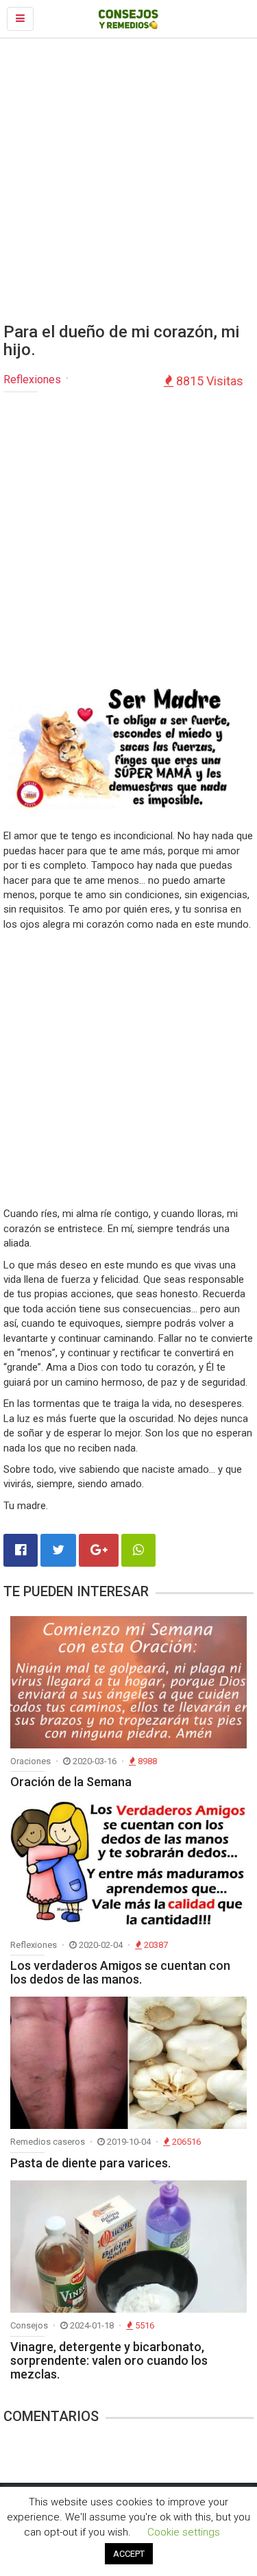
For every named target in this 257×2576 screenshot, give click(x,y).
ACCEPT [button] (129, 2554)
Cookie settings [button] (184, 2532)
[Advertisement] (128, 181)
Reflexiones (32, 380)
